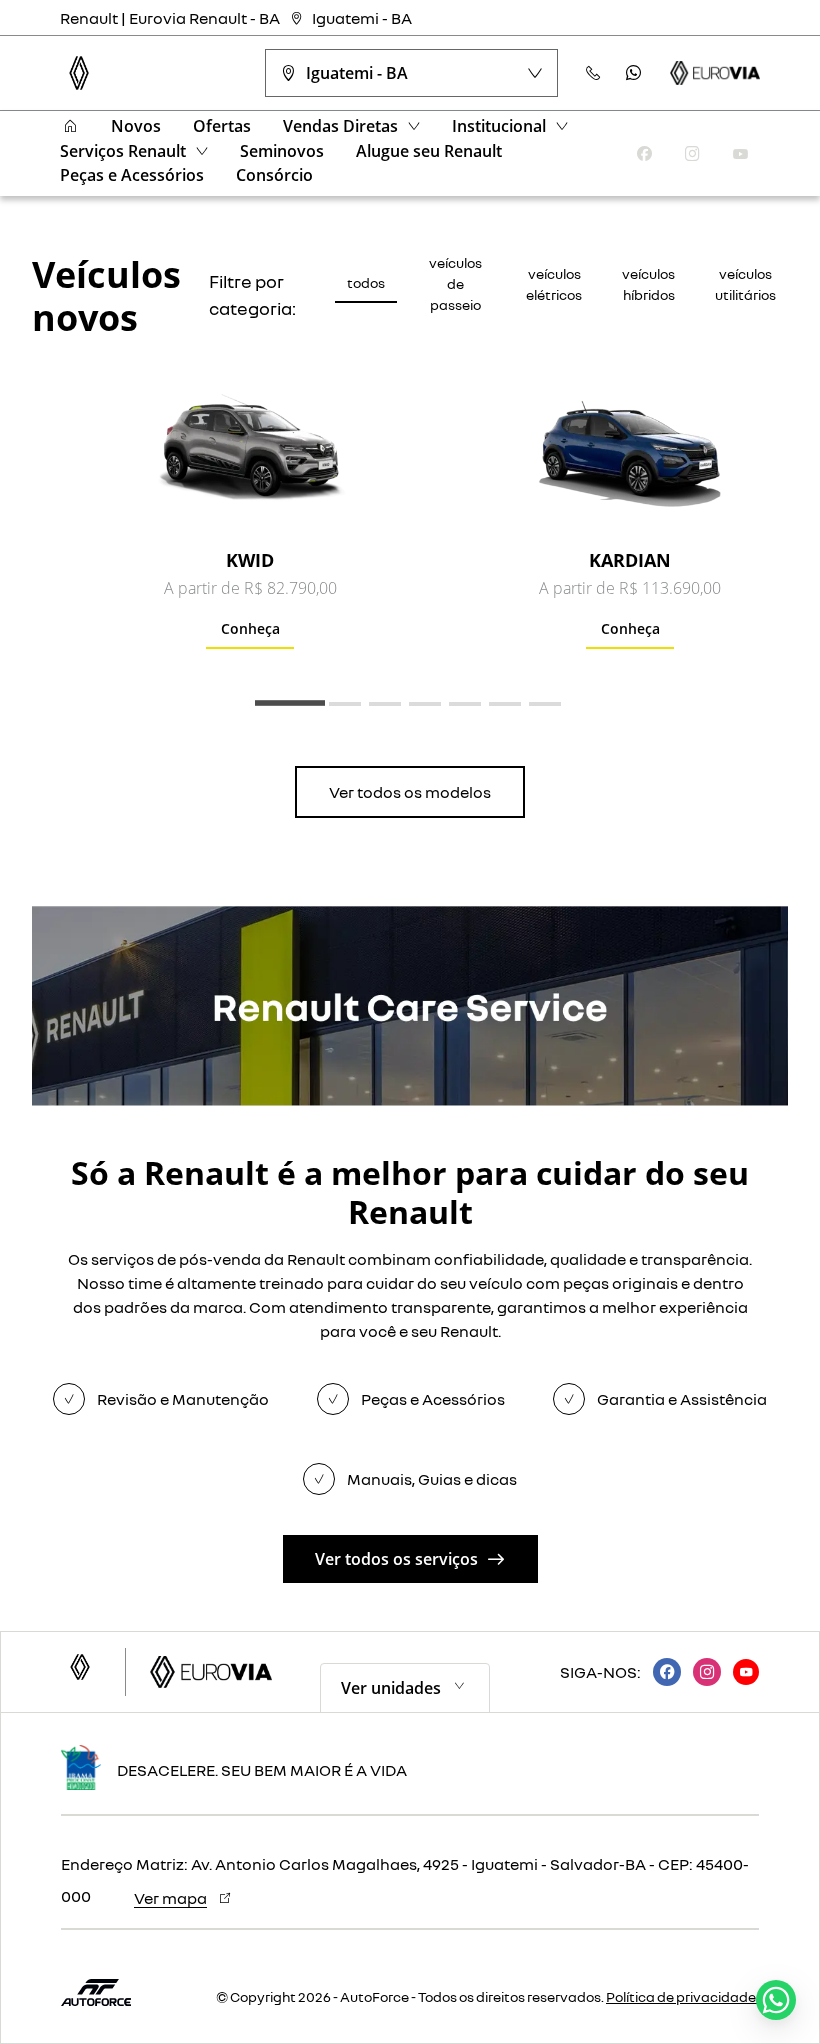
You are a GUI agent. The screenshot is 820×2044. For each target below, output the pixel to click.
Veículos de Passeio (455, 283)
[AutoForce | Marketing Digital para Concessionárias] (96, 1990)
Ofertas (222, 126)
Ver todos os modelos (410, 792)
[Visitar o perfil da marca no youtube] (740, 154)
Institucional (499, 126)
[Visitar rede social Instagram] (701, 1672)
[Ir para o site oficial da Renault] (715, 73)
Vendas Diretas (340, 126)
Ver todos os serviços (396, 1559)
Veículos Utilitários (745, 284)
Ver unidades (391, 1688)
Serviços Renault (123, 151)
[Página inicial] (69, 125)
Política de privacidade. (682, 1996)
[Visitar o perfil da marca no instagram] (692, 154)
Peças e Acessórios (132, 175)
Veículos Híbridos (648, 284)
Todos (366, 282)
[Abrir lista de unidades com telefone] (594, 73)
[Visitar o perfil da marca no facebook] (644, 154)
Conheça (250, 628)
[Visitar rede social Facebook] (661, 1672)
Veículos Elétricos (554, 284)
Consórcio (274, 175)
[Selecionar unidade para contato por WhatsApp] (634, 73)
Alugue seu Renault (429, 151)
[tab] (290, 704)
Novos (136, 126)
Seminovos (282, 151)
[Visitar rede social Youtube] (740, 1672)
